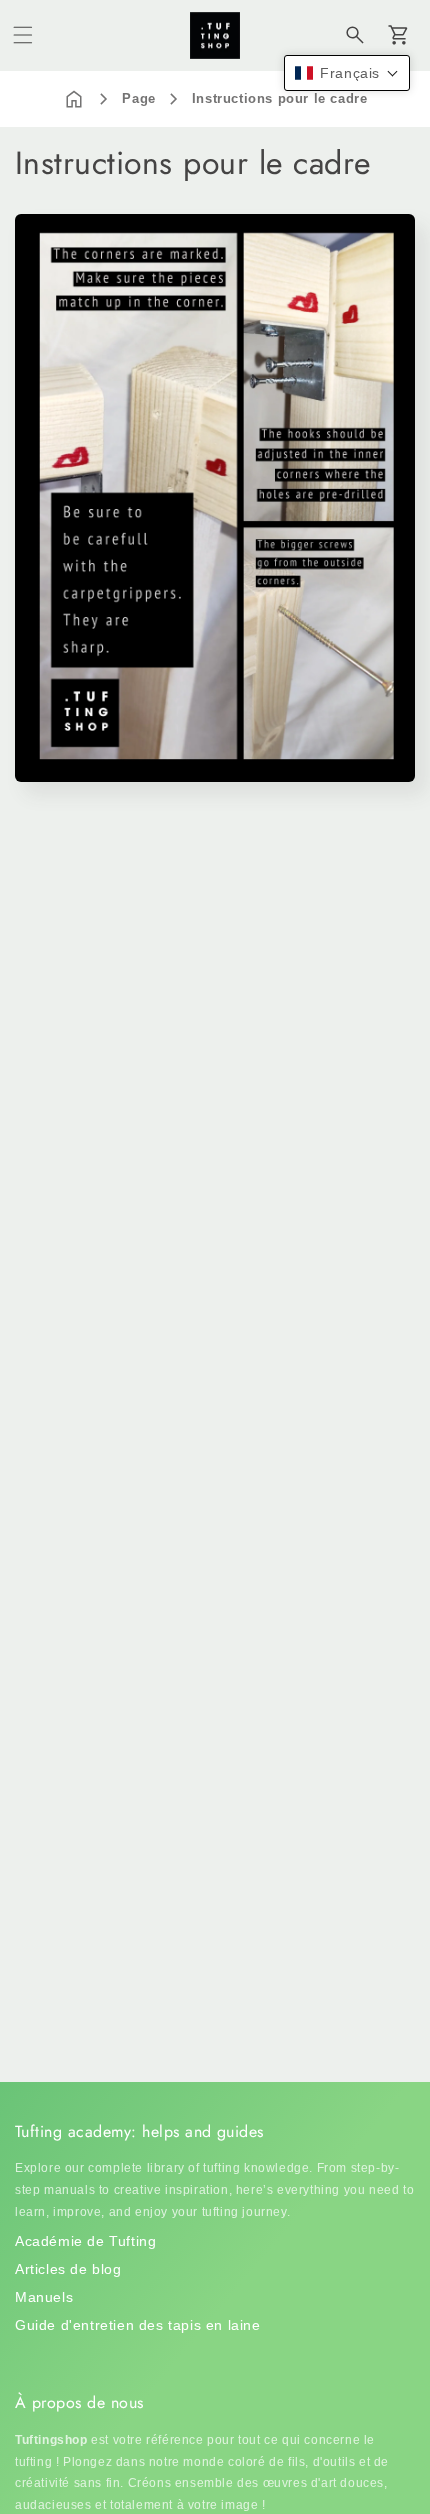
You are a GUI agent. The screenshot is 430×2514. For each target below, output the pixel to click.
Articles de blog (68, 2269)
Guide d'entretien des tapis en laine (138, 2325)
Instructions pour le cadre (280, 98)
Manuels (44, 2297)
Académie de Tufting (85, 2241)
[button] (23, 35)
